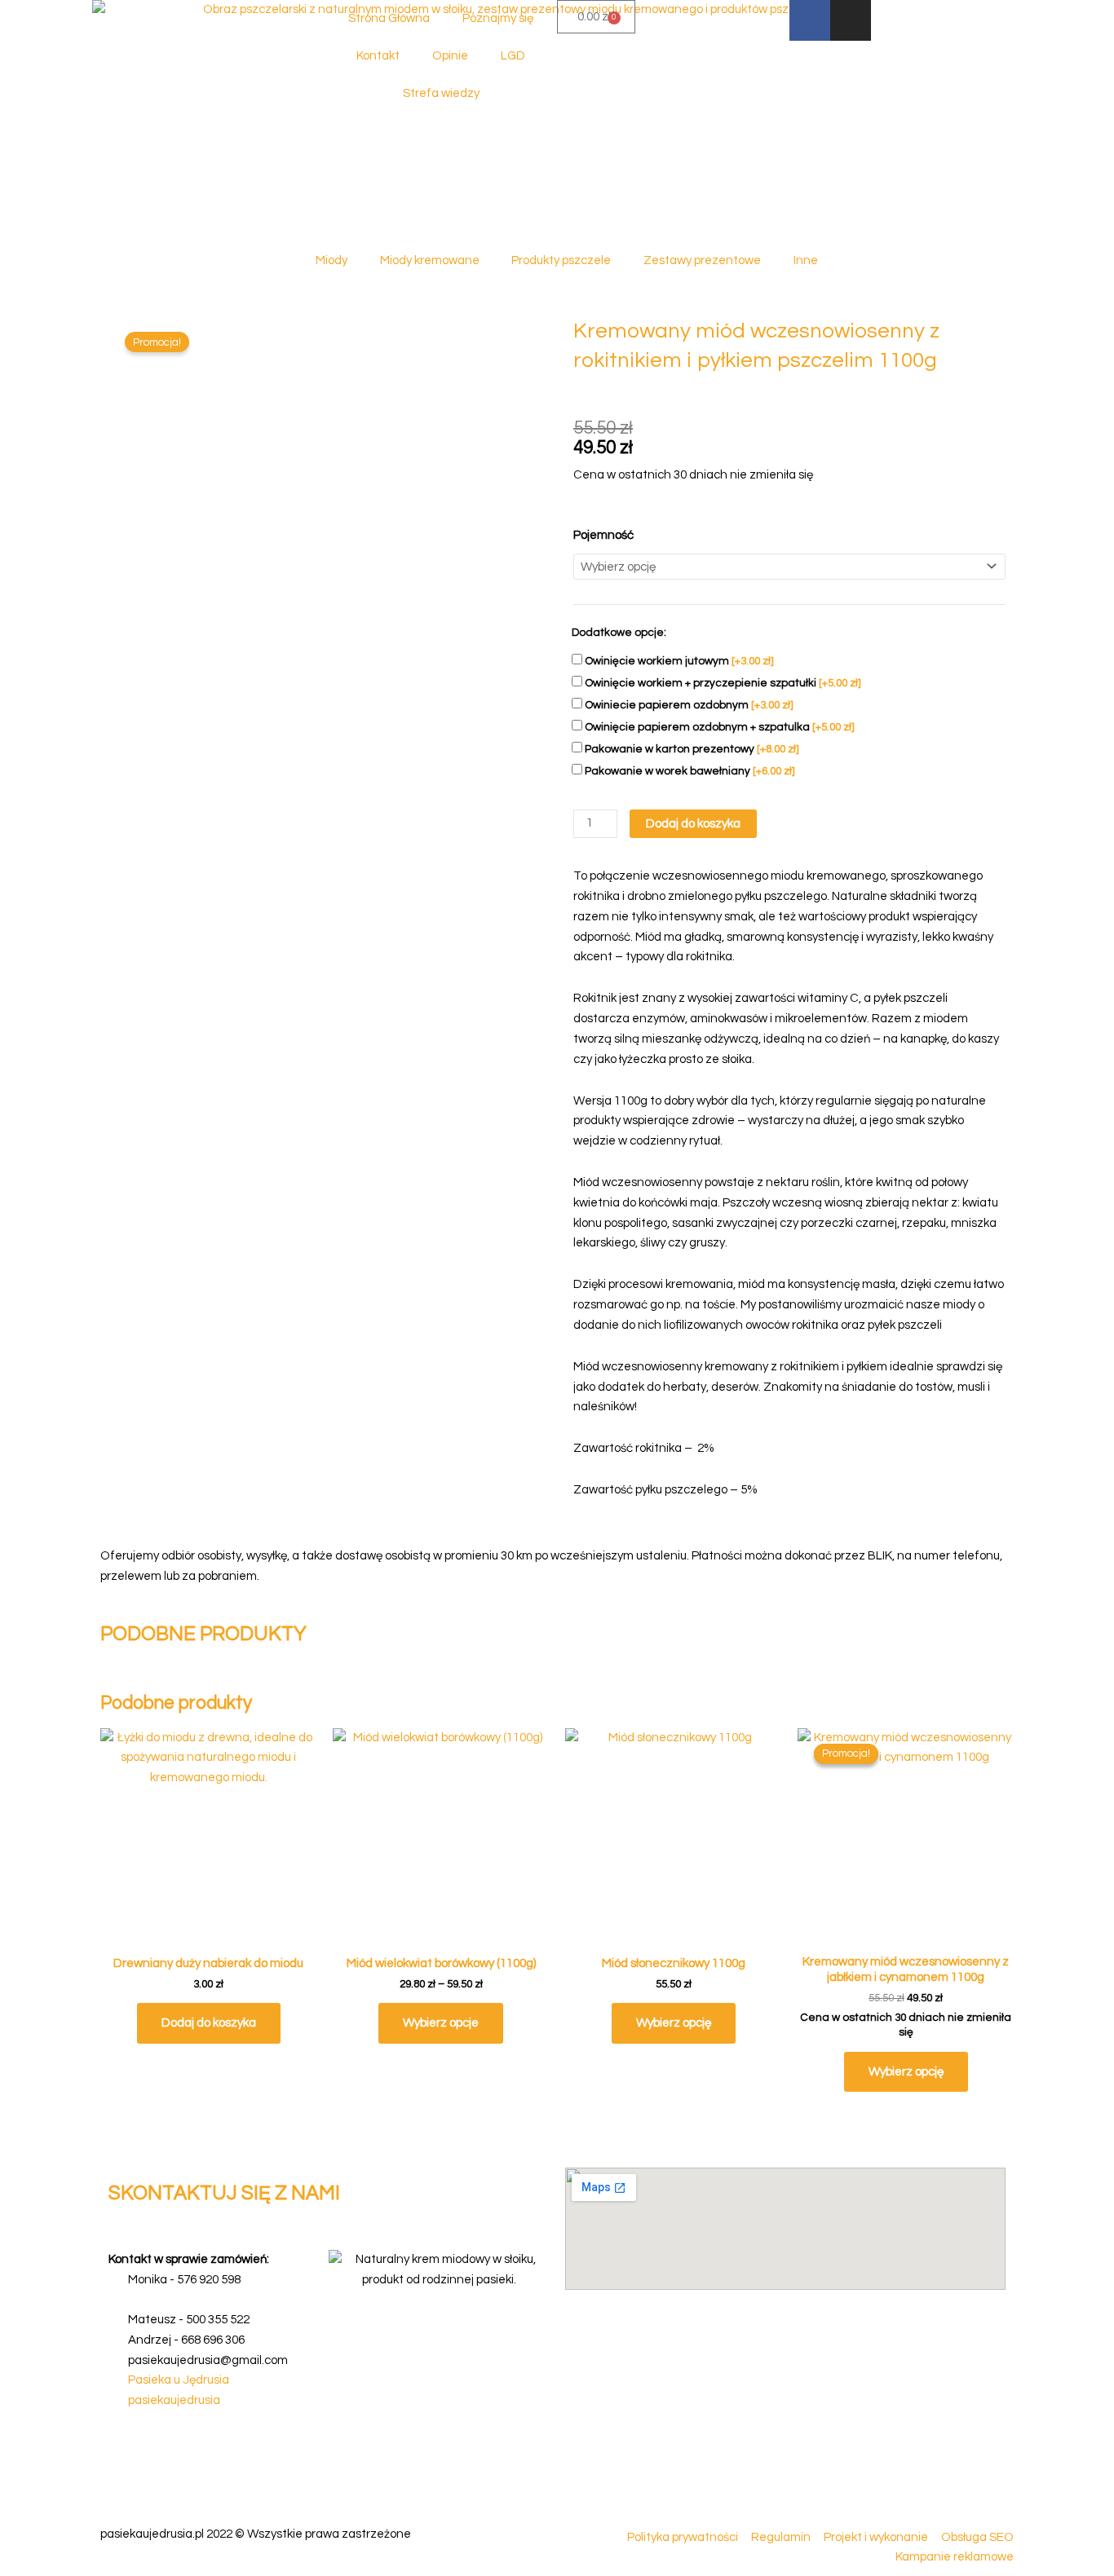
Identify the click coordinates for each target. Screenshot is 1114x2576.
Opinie (450, 56)
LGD (513, 56)
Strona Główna (389, 18)
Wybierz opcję (674, 2023)
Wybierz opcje (441, 2023)
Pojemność (603, 535)
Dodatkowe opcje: (619, 633)
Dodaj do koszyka (693, 824)
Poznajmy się (498, 18)
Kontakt (378, 56)
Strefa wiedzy (441, 93)
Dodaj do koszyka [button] (209, 2023)
